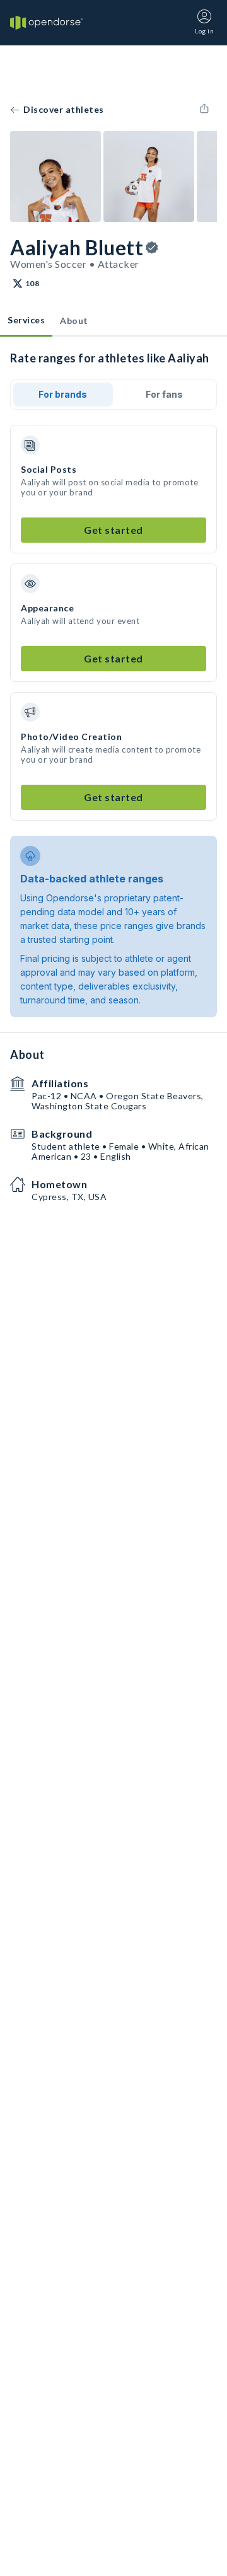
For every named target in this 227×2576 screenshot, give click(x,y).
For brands (63, 394)
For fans (164, 394)
